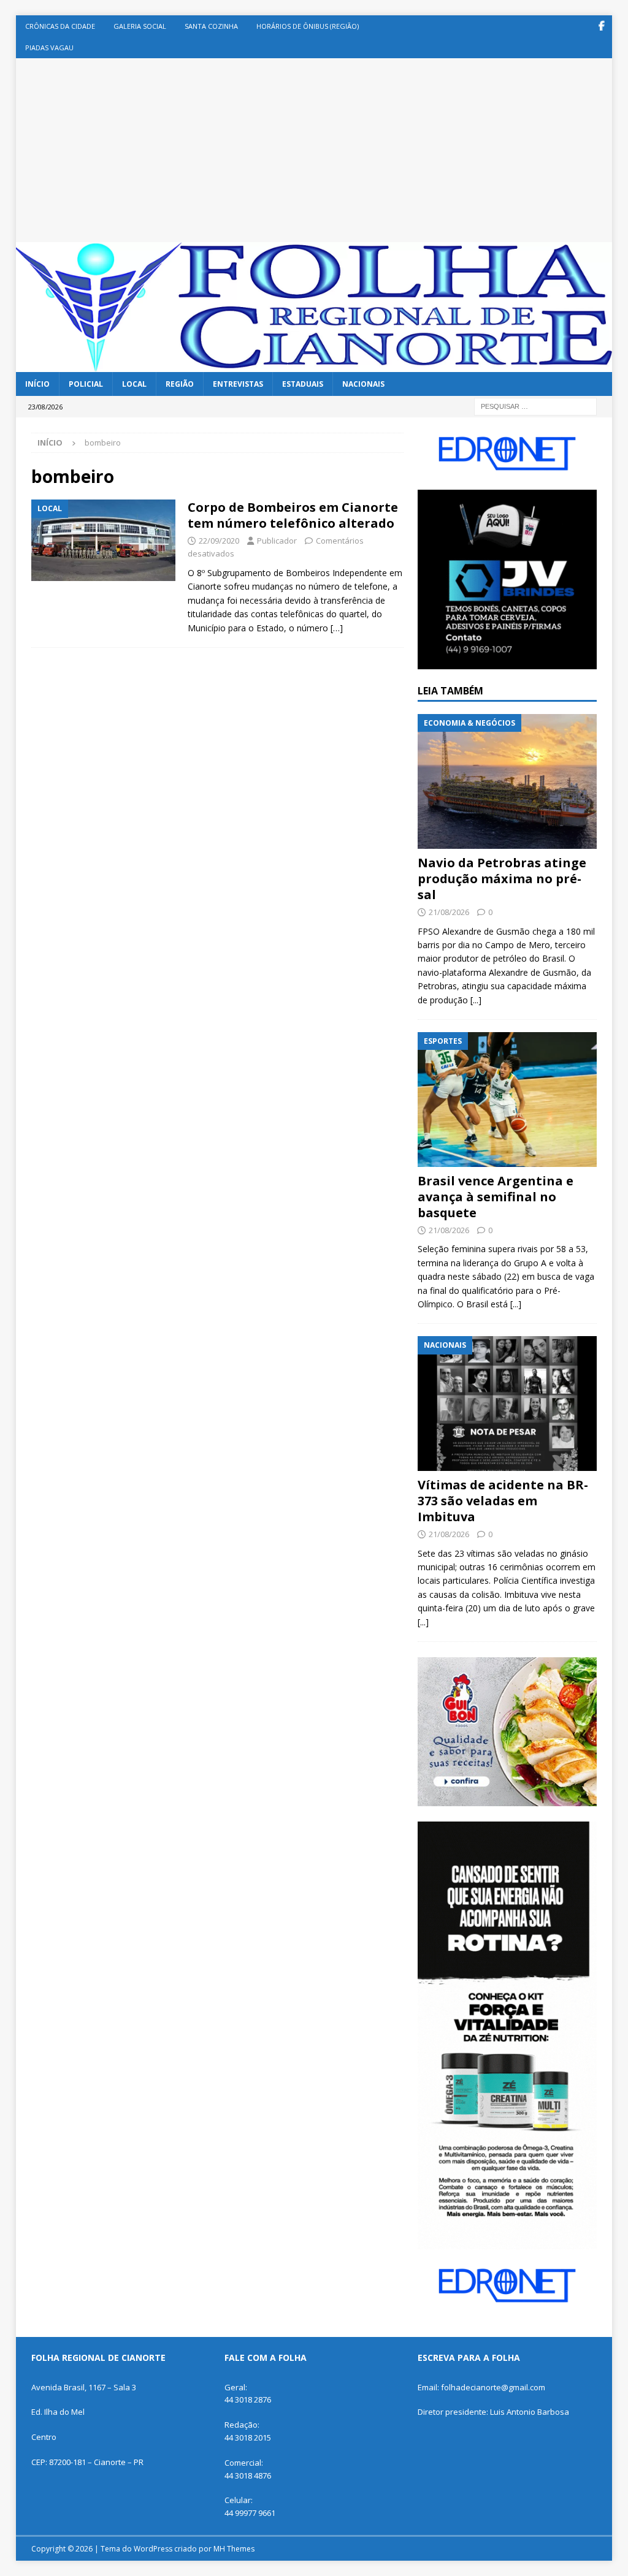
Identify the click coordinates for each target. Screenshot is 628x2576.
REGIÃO (180, 384)
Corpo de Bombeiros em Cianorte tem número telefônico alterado (293, 515)
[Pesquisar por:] (535, 405)
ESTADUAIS (303, 384)
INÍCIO (37, 384)
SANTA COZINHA (211, 26)
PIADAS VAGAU (49, 47)
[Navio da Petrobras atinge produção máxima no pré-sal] (507, 781)
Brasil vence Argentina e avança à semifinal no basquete (496, 1197)
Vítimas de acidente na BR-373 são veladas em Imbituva (503, 1501)
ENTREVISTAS (238, 384)
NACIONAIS (363, 384)
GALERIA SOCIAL (140, 26)
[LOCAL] (103, 540)
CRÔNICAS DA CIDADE (60, 26)
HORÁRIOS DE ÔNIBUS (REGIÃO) (308, 26)
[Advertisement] (314, 150)
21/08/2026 (449, 912)
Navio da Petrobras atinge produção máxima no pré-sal (502, 879)
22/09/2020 (219, 541)
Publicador (277, 541)
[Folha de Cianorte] (314, 365)
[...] (476, 1000)
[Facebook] (601, 26)
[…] (337, 628)
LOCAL (134, 384)
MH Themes (234, 2549)
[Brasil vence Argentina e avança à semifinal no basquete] (507, 1100)
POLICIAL (86, 384)
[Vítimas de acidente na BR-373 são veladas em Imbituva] (507, 1404)
